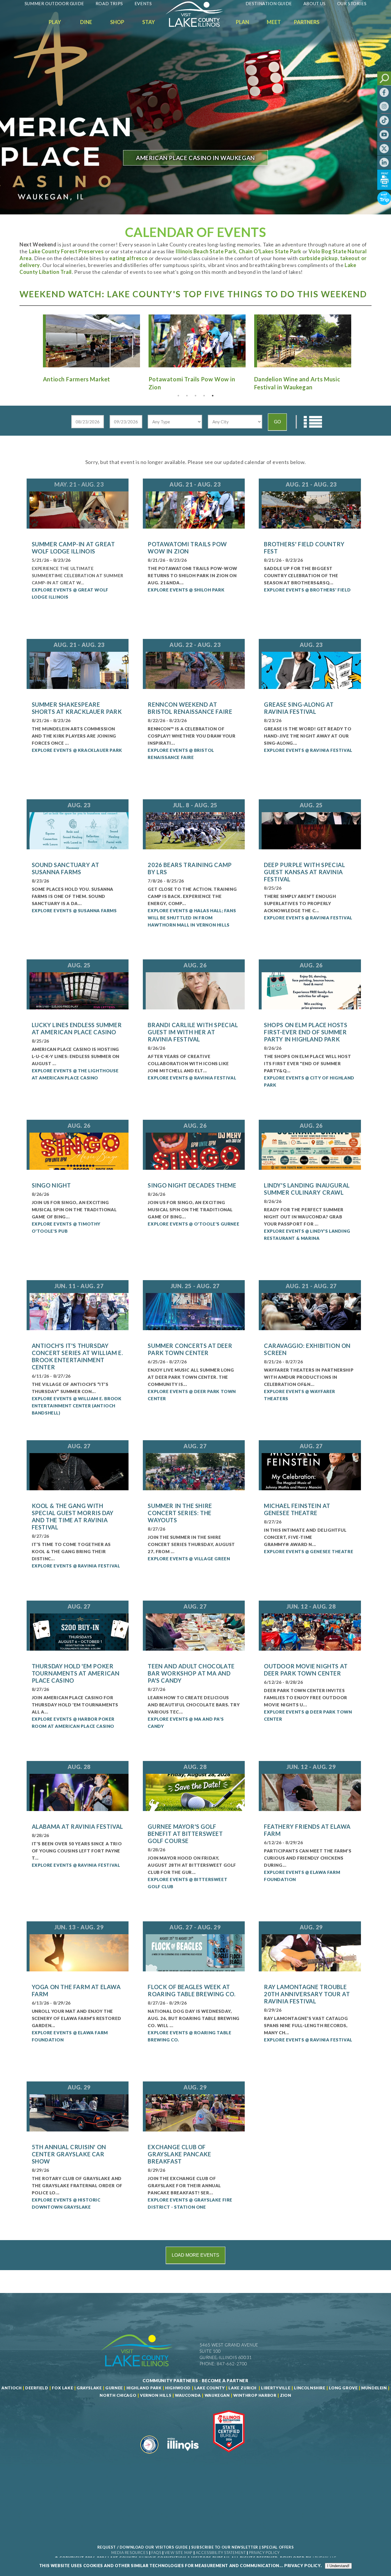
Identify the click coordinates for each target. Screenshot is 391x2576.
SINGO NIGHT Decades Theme (192, 1185)
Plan (242, 22)
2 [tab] (187, 396)
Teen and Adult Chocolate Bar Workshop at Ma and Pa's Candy (191, 1673)
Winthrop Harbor (255, 2395)
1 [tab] (178, 396)
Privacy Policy (264, 2553)
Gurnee (114, 2388)
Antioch (11, 2388)
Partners (307, 22)
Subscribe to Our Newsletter (225, 2547)
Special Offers (278, 2547)
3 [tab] (195, 396)
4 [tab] (204, 396)
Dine (86, 22)
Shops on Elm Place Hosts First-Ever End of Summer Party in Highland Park (306, 1032)
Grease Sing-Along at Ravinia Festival (299, 708)
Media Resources (130, 2553)
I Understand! (338, 2566)
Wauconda (188, 2395)
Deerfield (37, 2388)
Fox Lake (62, 2388)
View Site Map (178, 2553)
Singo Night (51, 1185)
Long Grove (343, 2388)
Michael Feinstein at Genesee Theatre (297, 1509)
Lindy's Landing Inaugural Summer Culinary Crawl (307, 1189)
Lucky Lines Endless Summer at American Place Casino (77, 1028)
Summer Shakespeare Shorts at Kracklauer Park (77, 708)
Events (143, 3)
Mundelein (374, 2388)
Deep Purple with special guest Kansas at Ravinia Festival (304, 872)
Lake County (209, 2388)
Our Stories (352, 3)
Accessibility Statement (221, 2553)
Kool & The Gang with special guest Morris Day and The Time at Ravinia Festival (73, 1516)
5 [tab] (213, 396)
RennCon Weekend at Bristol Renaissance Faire (190, 708)
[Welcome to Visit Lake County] (199, 25)
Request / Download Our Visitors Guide (143, 2547)
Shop (117, 22)
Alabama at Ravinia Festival (77, 1826)
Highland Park (144, 2388)
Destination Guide (269, 3)
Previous (33, 341)
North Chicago (118, 2395)
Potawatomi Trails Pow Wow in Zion (187, 548)
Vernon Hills (156, 2395)
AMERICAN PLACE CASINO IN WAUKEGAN (195, 158)
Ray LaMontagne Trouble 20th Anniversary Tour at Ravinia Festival (307, 1994)
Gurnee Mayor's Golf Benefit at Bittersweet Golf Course (185, 1834)
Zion (286, 2395)
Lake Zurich (242, 2388)
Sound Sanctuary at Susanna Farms (66, 868)
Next (358, 341)
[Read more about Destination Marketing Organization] (149, 2456)
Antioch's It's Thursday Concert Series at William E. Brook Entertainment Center (77, 1356)
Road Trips (109, 3)
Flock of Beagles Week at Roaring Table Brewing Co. (191, 1990)
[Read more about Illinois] (183, 2456)
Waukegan (217, 2395)
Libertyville (276, 2388)
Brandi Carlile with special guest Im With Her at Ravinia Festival (193, 1032)
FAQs (156, 2553)
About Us (315, 3)
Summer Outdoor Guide (54, 3)
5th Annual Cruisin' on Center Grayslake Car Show (69, 2154)
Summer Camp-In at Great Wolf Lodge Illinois (73, 548)
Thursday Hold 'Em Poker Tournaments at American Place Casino (76, 1673)
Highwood (178, 2388)
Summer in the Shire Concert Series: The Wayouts (180, 1513)
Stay (149, 22)
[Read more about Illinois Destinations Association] (229, 2456)
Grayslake (89, 2388)
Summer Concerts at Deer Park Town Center (190, 1349)
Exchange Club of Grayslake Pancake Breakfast (179, 2154)
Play (55, 22)
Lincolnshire (310, 2388)
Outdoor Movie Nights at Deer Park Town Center (306, 1670)
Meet (274, 22)
